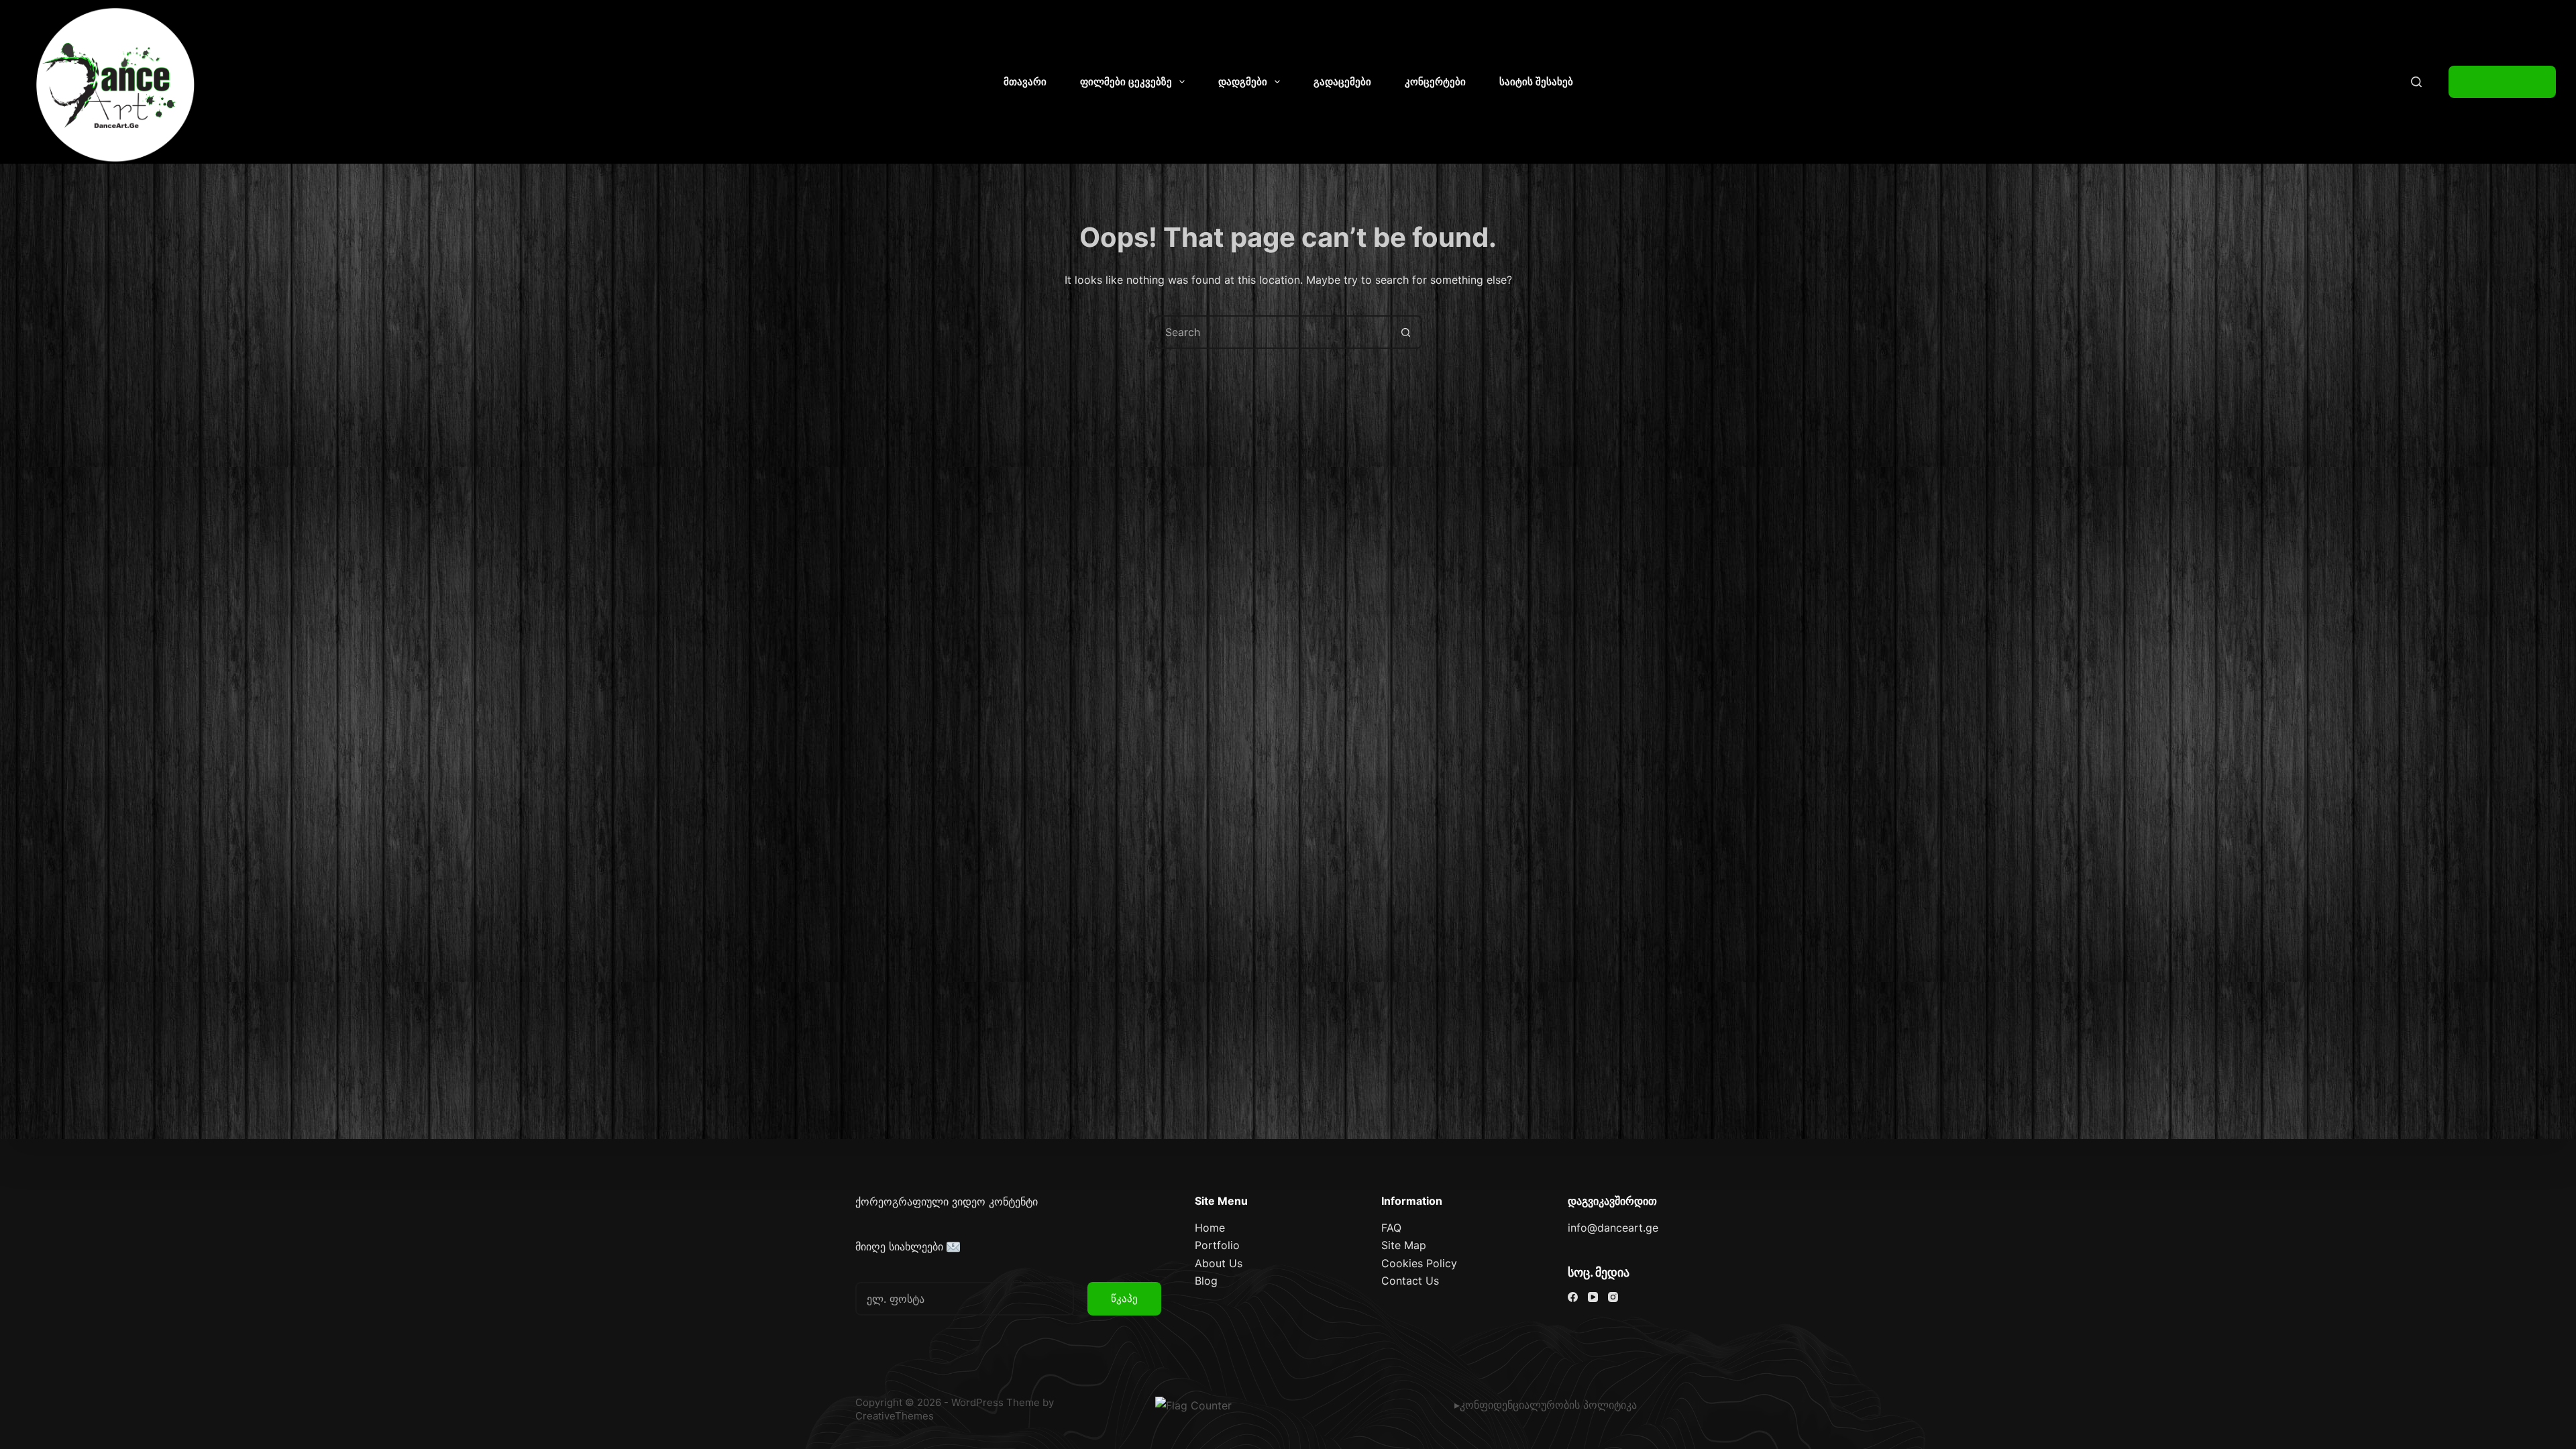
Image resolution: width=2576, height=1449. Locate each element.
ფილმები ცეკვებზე (1126, 82)
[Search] (2416, 82)
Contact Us (1410, 1281)
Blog (1206, 1281)
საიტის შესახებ (1536, 82)
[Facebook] (1573, 1297)
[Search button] (1405, 332)
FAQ (1391, 1228)
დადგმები (1243, 82)
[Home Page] (116, 85)
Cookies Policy (1419, 1263)
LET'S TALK (2502, 82)
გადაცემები (1342, 82)
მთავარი (1025, 82)
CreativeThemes (895, 1416)
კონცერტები (1435, 82)
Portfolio (1217, 1245)
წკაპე (1124, 1298)
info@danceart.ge (1613, 1228)
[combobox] (1273, 332)
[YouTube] (1593, 1297)
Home (1210, 1228)
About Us (1219, 1263)
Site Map (1404, 1245)
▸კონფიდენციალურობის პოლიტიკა (1546, 1405)
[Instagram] (1613, 1297)
